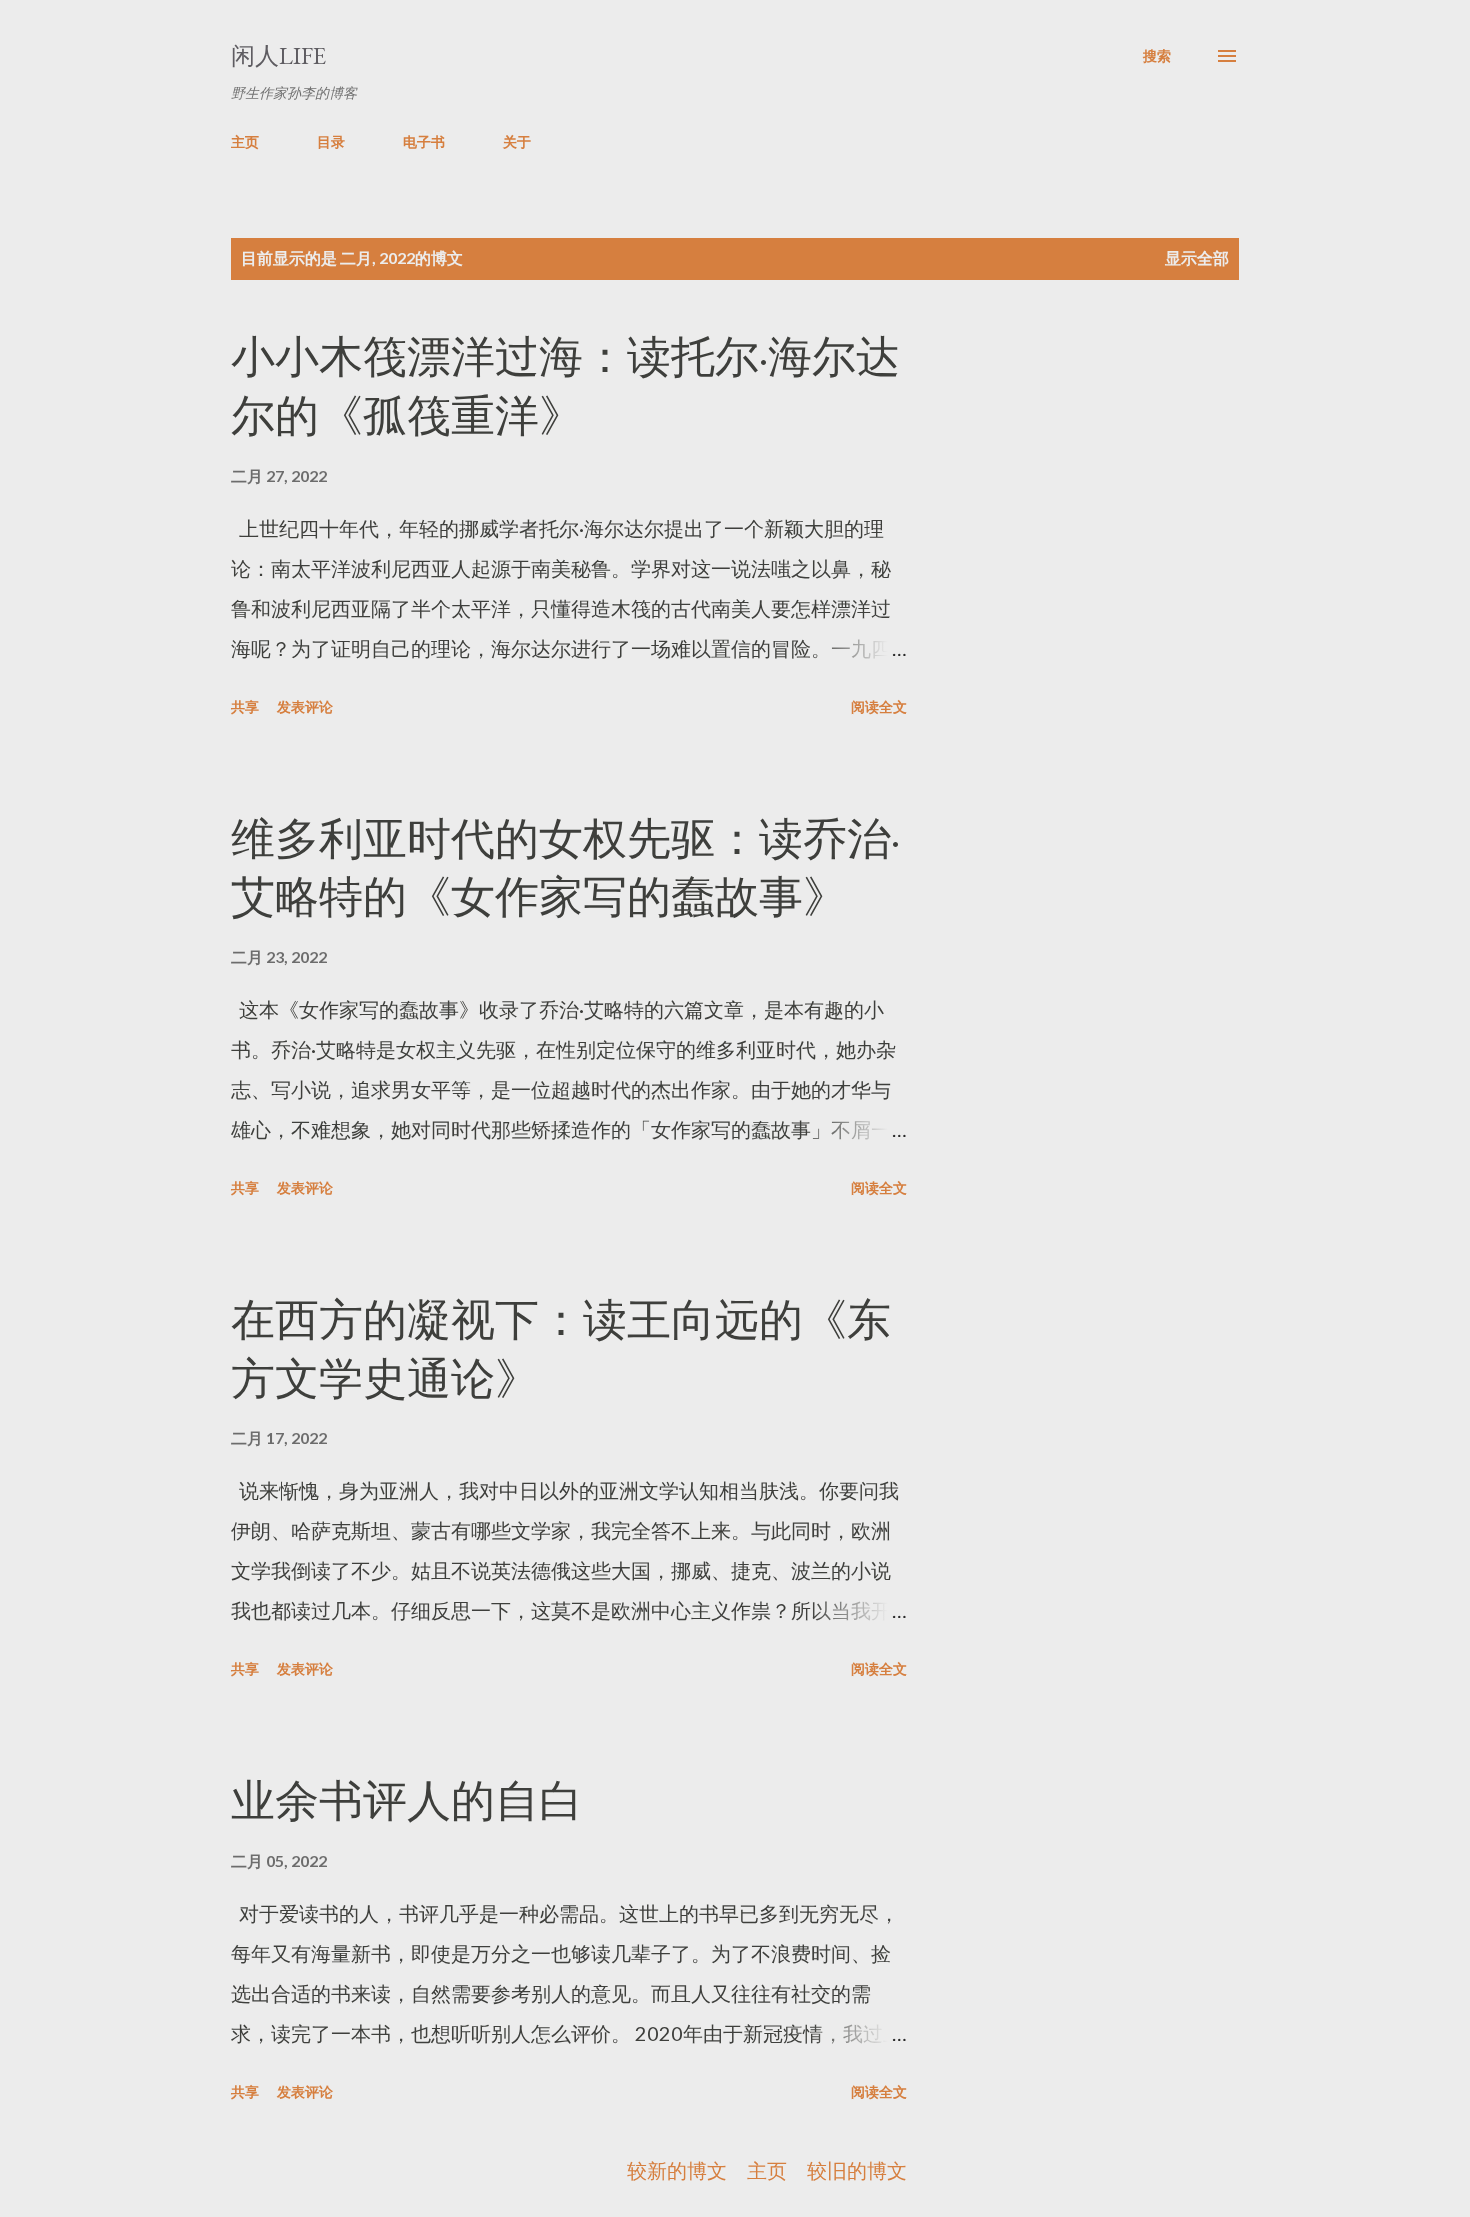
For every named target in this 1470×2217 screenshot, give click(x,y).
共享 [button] (245, 706)
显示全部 (1197, 257)
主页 (245, 141)
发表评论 (305, 706)
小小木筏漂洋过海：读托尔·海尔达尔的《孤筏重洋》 (565, 386)
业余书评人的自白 (407, 1800)
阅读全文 (879, 706)
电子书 (424, 141)
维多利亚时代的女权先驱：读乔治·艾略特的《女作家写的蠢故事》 (565, 868)
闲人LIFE (278, 55)
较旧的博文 (857, 2170)
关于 (517, 141)
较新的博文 (677, 2170)
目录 (331, 141)
